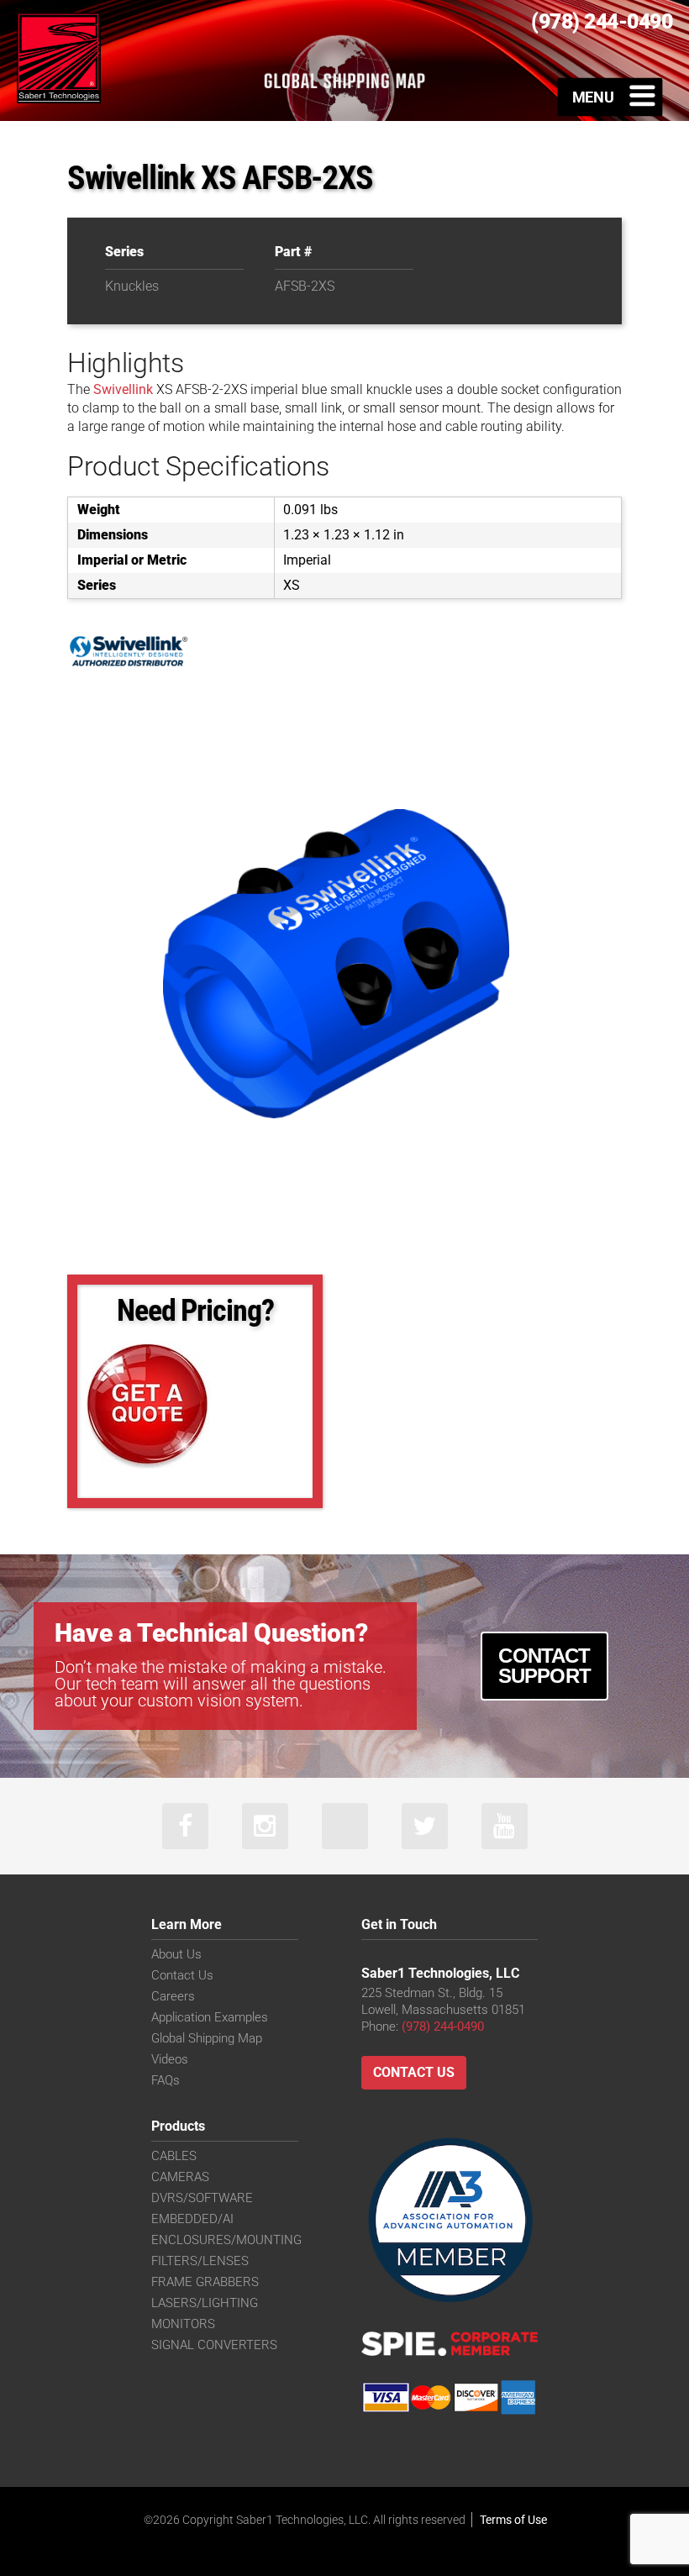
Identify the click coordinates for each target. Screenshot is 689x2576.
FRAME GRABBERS (205, 2282)
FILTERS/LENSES (200, 2261)
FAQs (166, 2080)
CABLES (174, 2156)
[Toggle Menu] (610, 97)
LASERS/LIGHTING (205, 2303)
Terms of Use (513, 2520)
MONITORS (183, 2324)
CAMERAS (180, 2177)
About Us (176, 1954)
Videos (170, 2059)
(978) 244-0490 (443, 2027)
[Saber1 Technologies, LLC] (59, 57)
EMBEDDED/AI (192, 2219)
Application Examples (210, 2017)
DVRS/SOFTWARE (202, 2198)
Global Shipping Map (207, 2038)
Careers (173, 1996)
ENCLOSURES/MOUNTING (226, 2240)
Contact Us (182, 1975)
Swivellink (123, 389)
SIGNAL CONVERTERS (214, 2345)
